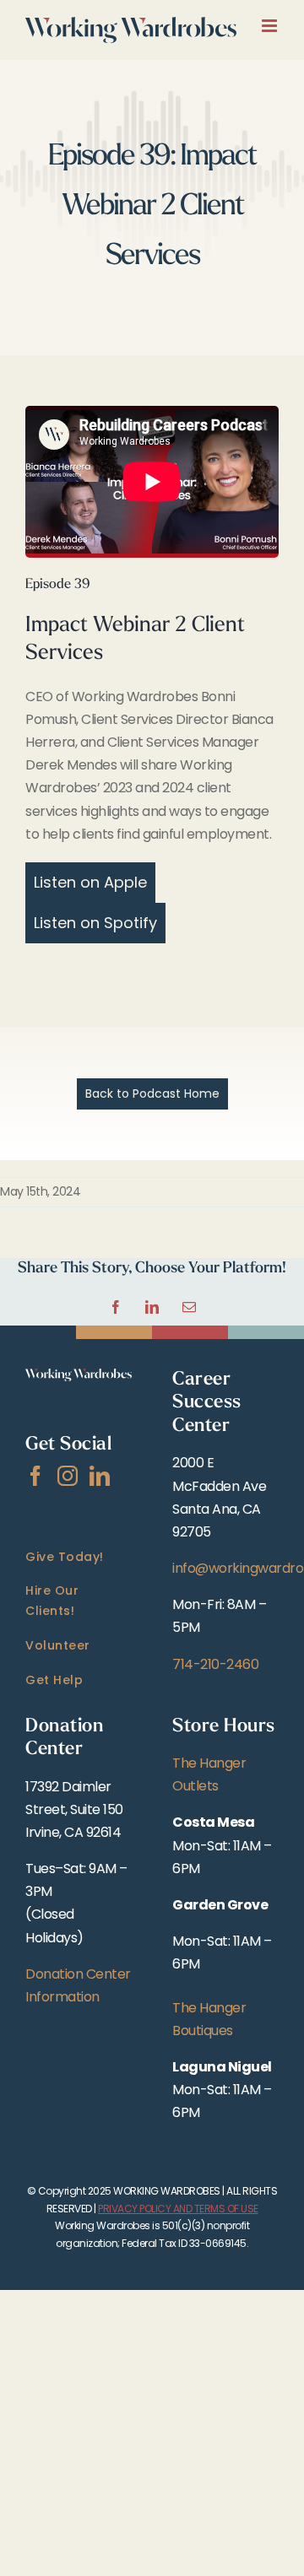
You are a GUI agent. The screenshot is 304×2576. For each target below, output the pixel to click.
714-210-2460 (215, 1664)
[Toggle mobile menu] (271, 26)
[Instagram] (68, 1476)
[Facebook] (35, 1476)
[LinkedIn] (100, 1476)
